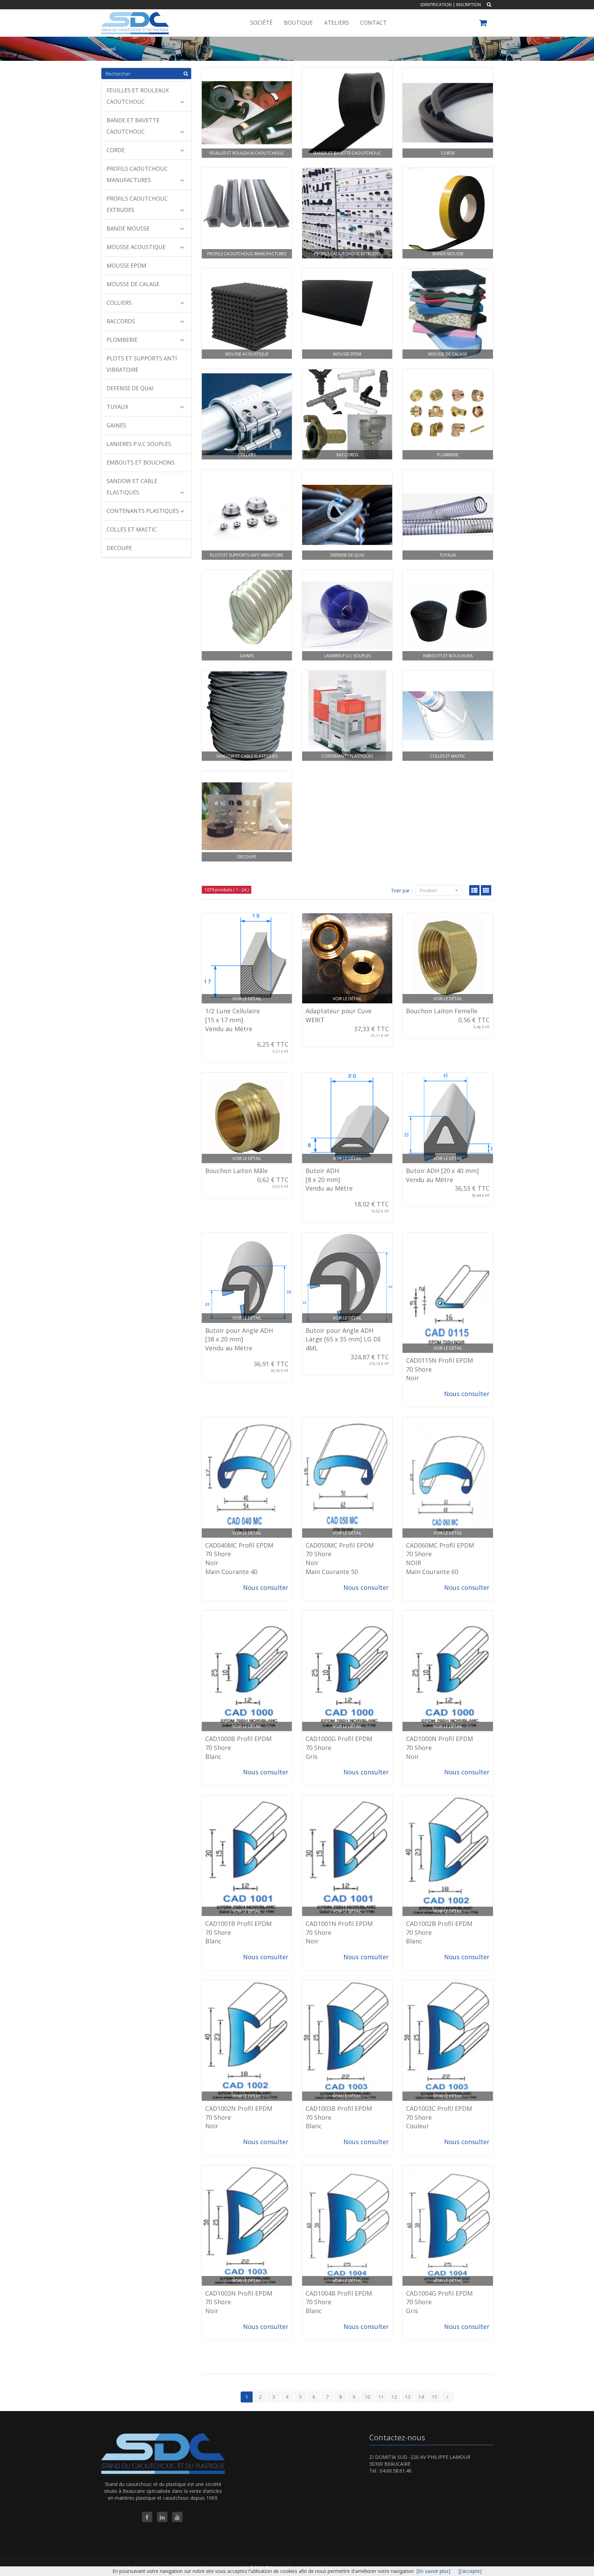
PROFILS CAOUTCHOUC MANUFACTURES (137, 174)
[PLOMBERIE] (448, 414)
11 (381, 2397)
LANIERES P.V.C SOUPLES (139, 444)
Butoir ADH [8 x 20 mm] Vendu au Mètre (329, 1179)
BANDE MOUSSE (128, 228)
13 (408, 2397)
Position (429, 890)
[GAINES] (247, 615)
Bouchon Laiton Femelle (442, 1011)
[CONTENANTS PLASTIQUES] (347, 716)
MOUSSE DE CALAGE (133, 284)
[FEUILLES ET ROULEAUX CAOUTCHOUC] (247, 113)
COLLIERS (119, 303)
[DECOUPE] (247, 816)
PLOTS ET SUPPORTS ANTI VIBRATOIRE (142, 364)
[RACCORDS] (347, 414)
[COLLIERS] (247, 414)
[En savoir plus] (433, 2571)
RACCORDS (121, 321)
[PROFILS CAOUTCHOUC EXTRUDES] (347, 213)
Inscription (469, 5)
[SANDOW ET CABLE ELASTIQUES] (247, 716)
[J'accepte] (470, 2571)
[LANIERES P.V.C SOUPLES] (347, 615)
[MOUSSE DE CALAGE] (448, 314)
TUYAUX (117, 407)
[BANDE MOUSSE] (448, 213)
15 (434, 2397)
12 (394, 2397)
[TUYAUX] (448, 515)
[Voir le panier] (483, 24)
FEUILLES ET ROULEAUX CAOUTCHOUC (138, 96)
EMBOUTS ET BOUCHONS (141, 462)
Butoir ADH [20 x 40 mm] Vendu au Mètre (442, 1175)
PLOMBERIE (122, 340)
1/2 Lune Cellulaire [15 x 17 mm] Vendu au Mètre (233, 1020)
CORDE (116, 150)
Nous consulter (467, 1394)
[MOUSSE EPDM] (347, 314)
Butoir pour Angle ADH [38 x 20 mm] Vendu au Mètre (239, 1339)
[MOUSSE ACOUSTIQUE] (247, 314)
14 (421, 2397)
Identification (436, 5)
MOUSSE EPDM (126, 266)
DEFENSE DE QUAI (130, 388)
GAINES (116, 425)
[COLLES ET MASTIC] (448, 716)
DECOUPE (119, 548)
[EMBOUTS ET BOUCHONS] (448, 615)
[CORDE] (448, 113)
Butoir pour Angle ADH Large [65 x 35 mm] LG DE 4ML (343, 1339)
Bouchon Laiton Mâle (236, 1171)
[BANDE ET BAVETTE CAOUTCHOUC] (347, 113)
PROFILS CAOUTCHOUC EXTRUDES (137, 204)
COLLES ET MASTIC (132, 529)
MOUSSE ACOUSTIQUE (136, 247)
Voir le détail (247, 999)
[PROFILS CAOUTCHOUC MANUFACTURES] (247, 213)
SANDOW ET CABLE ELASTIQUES (132, 487)
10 (367, 2397)
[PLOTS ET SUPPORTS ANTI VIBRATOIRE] (247, 515)
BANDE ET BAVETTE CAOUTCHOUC (133, 126)
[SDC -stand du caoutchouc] (134, 18)
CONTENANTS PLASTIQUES (143, 511)
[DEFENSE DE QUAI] (347, 515)
